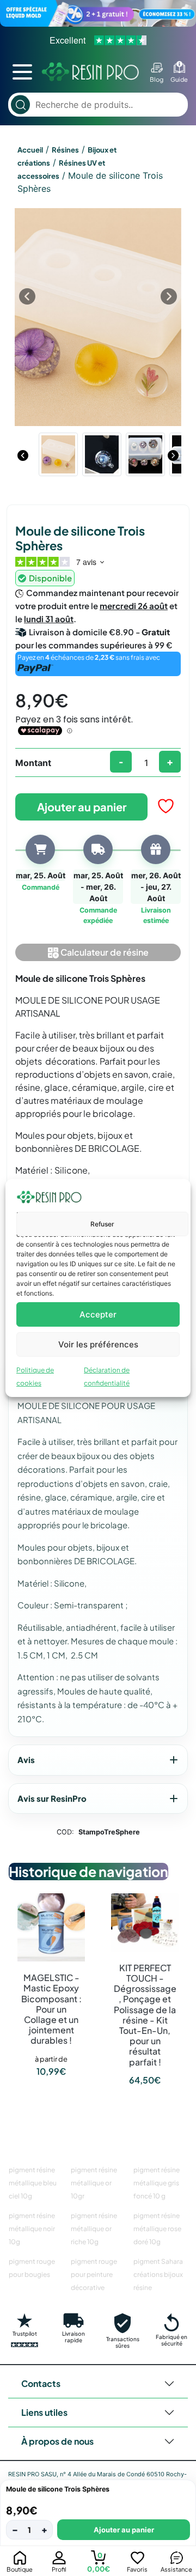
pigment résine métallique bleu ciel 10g (33, 2183)
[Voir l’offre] (98, 13)
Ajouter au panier (82, 807)
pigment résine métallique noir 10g (32, 2229)
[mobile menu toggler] (22, 72)
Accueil (30, 150)
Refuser (102, 1224)
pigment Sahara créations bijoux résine (158, 2274)
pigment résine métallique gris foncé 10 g (157, 2183)
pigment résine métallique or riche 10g (94, 2229)
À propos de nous (57, 2441)
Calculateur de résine (104, 952)
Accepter (98, 1314)
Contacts (41, 2383)
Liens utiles (44, 2412)
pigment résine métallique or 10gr (94, 2183)
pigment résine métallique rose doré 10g (157, 2229)
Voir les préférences (98, 1344)
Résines (65, 150)
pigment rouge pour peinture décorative (94, 2274)
